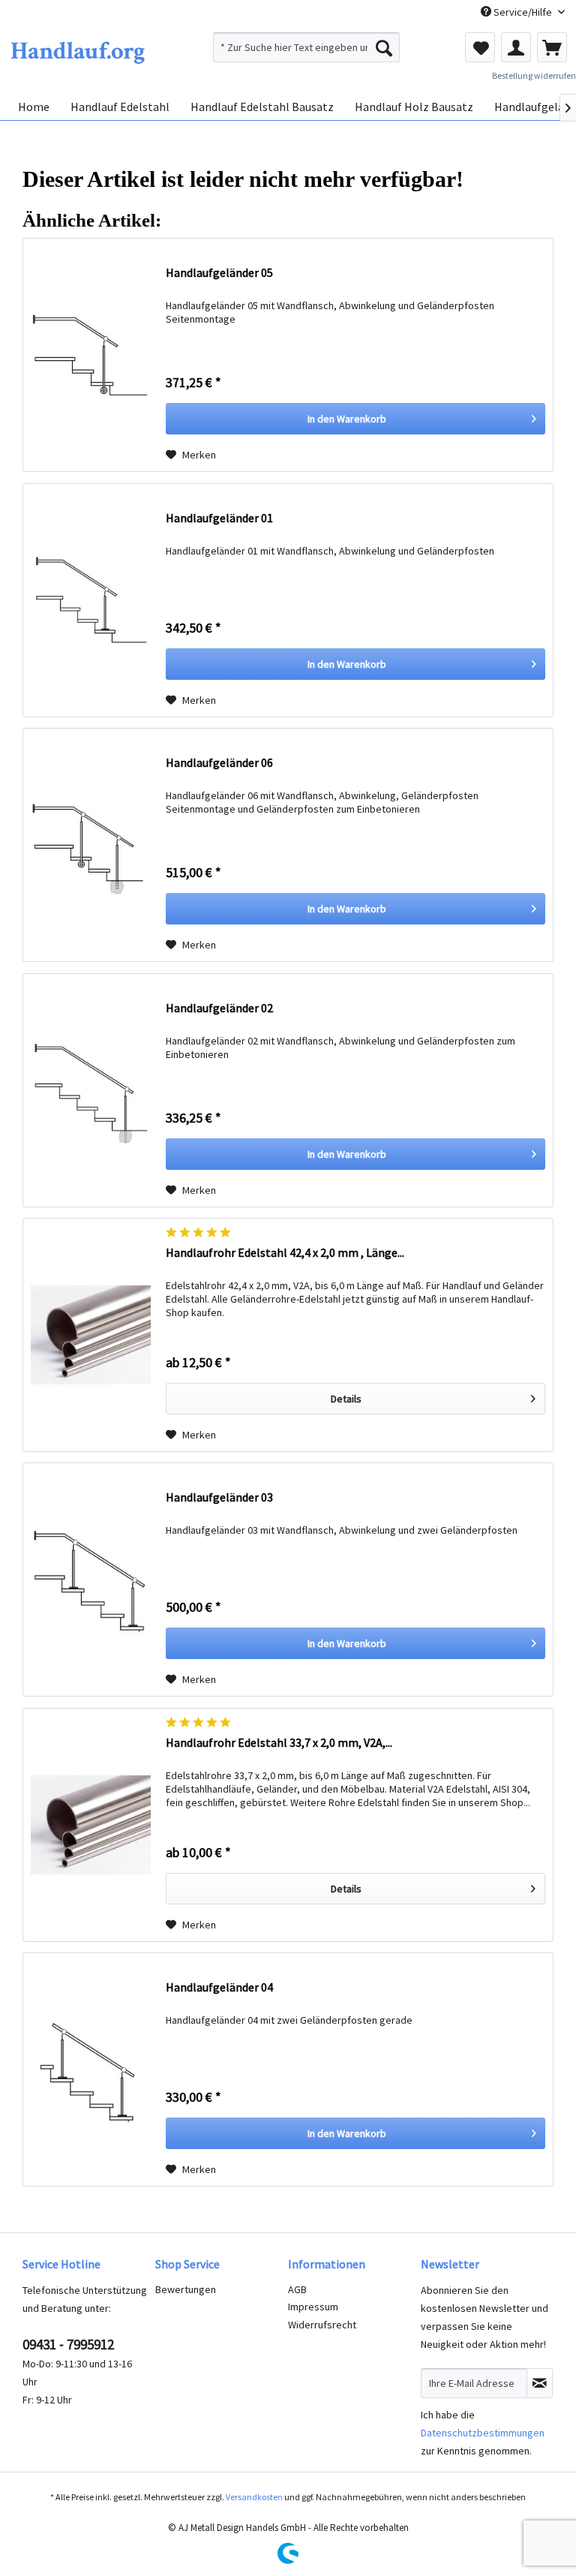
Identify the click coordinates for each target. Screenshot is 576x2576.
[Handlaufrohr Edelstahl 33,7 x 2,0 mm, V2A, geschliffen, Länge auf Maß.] (91, 1825)
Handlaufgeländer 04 (219, 1987)
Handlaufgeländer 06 (219, 762)
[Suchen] (384, 47)
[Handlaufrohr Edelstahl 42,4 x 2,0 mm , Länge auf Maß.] (91, 1335)
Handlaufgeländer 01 (219, 518)
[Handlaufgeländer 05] (91, 355)
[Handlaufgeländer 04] (91, 2070)
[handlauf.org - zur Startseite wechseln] (77, 51)
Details (346, 1399)
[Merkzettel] (480, 47)
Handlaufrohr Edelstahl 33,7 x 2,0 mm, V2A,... (279, 1742)
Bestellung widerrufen (534, 75)
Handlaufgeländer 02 (219, 1008)
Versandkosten (254, 2497)
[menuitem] (307, 47)
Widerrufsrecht (322, 2325)
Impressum (313, 2307)
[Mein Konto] (516, 47)
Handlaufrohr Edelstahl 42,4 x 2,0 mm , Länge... (285, 1252)
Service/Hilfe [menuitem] (523, 12)
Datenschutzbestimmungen (483, 2433)
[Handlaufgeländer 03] (91, 1580)
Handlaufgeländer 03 (219, 1497)
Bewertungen (186, 2289)
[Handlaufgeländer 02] (91, 1090)
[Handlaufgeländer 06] (91, 845)
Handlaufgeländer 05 (219, 272)
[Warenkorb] (552, 47)
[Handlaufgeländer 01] (91, 600)
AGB (297, 2289)
